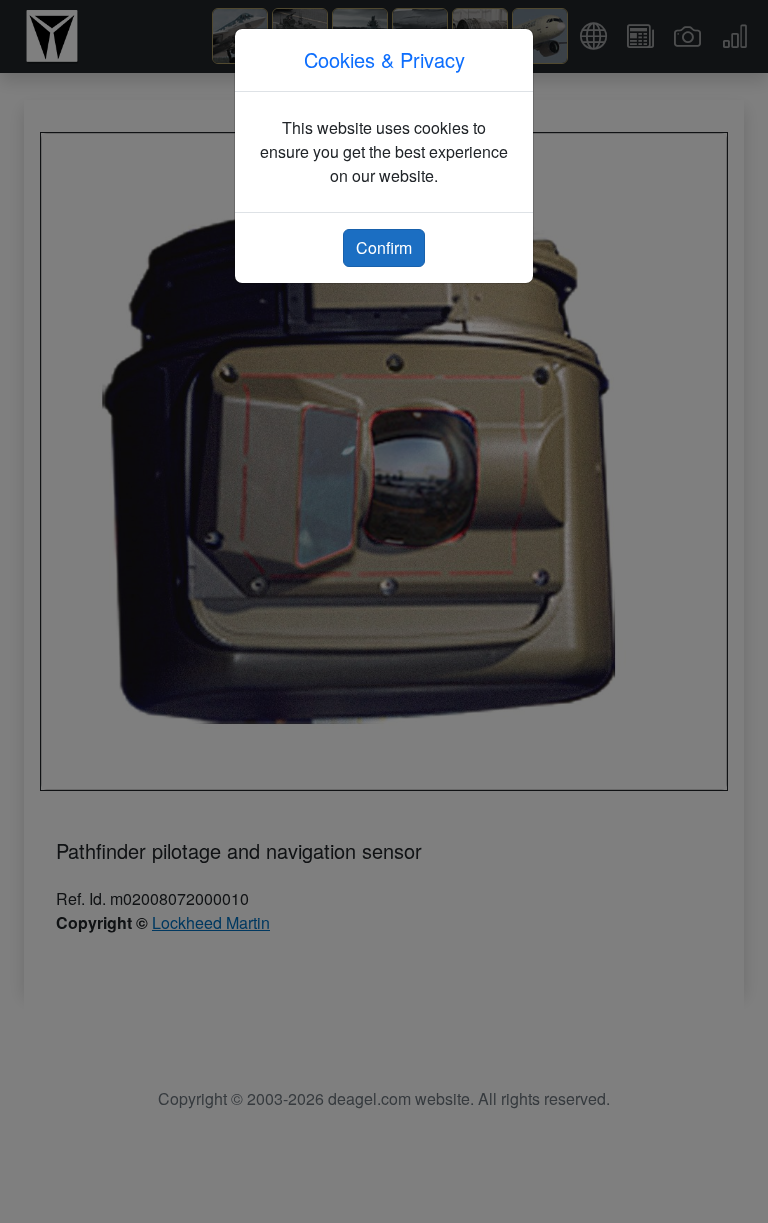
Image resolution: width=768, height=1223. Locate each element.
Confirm (384, 247)
